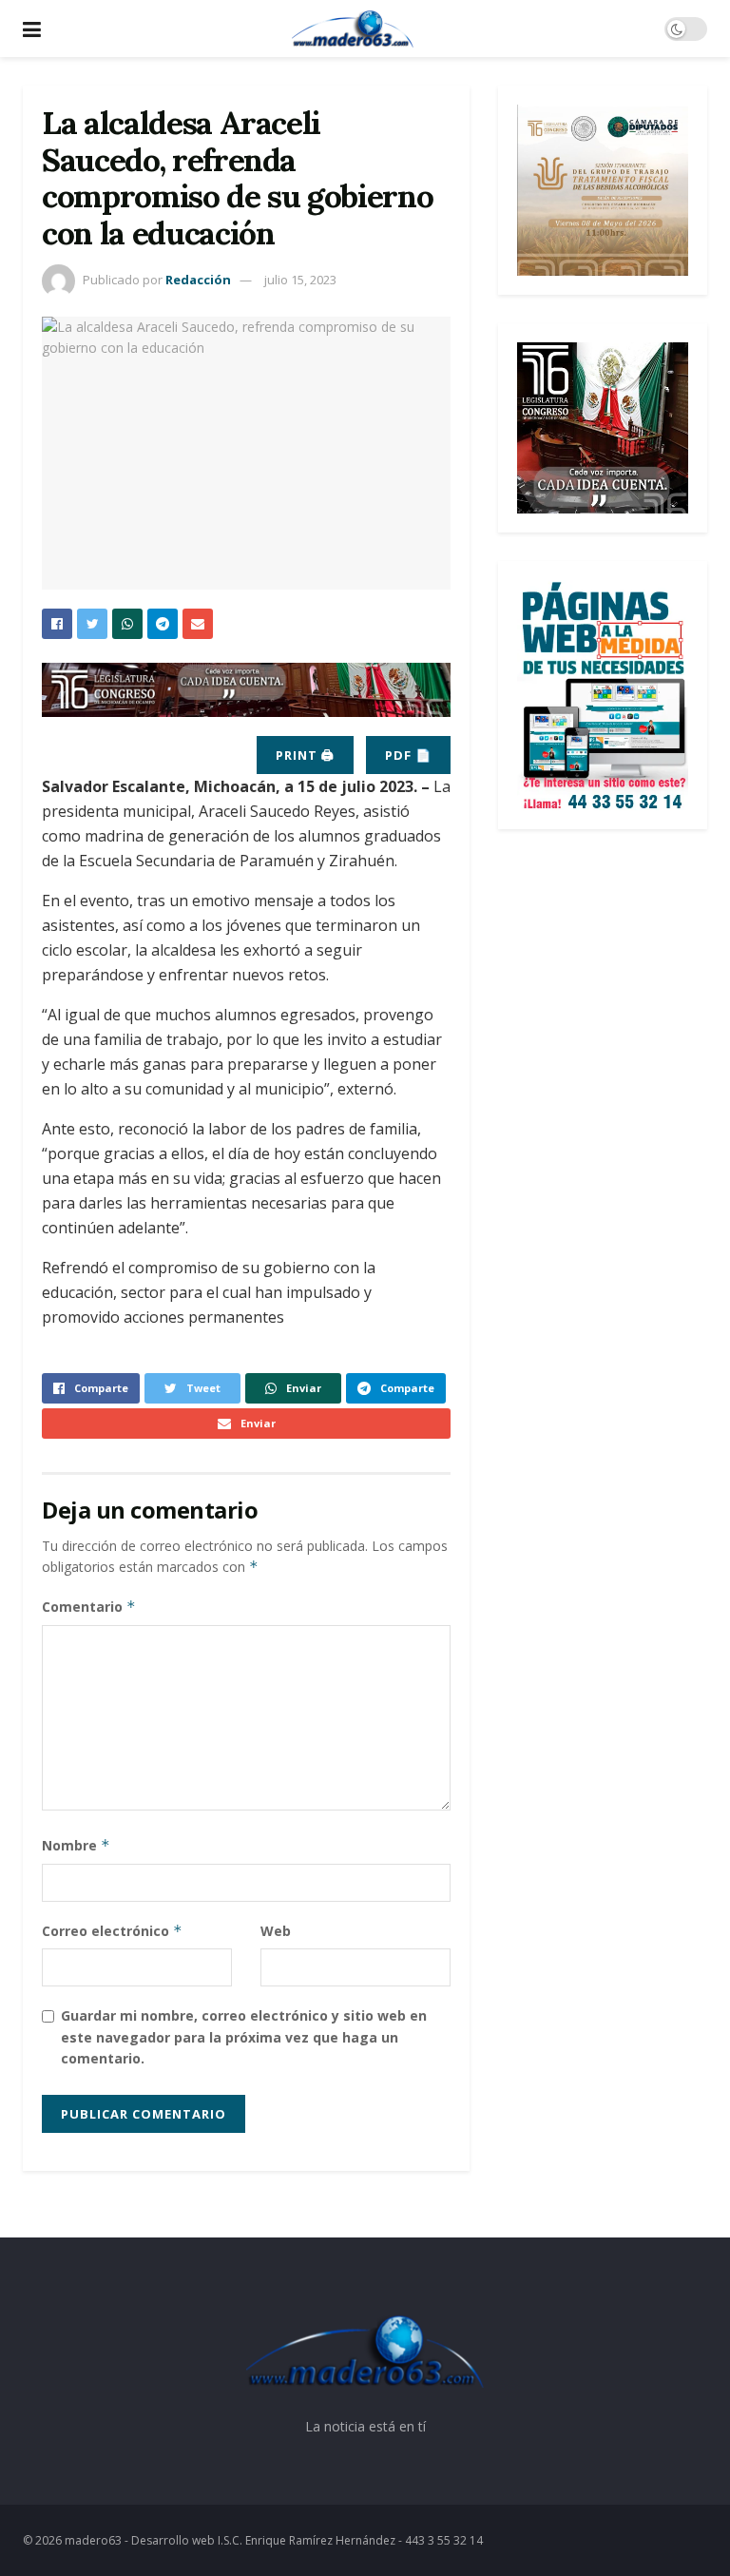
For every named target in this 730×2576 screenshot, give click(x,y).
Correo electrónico (112, 1931)
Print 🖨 (305, 755)
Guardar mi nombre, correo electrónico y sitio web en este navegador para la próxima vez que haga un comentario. (244, 2037)
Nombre (76, 1845)
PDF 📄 (408, 755)
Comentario (89, 1607)
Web (276, 1931)
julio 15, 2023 (300, 280)
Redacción (198, 280)
